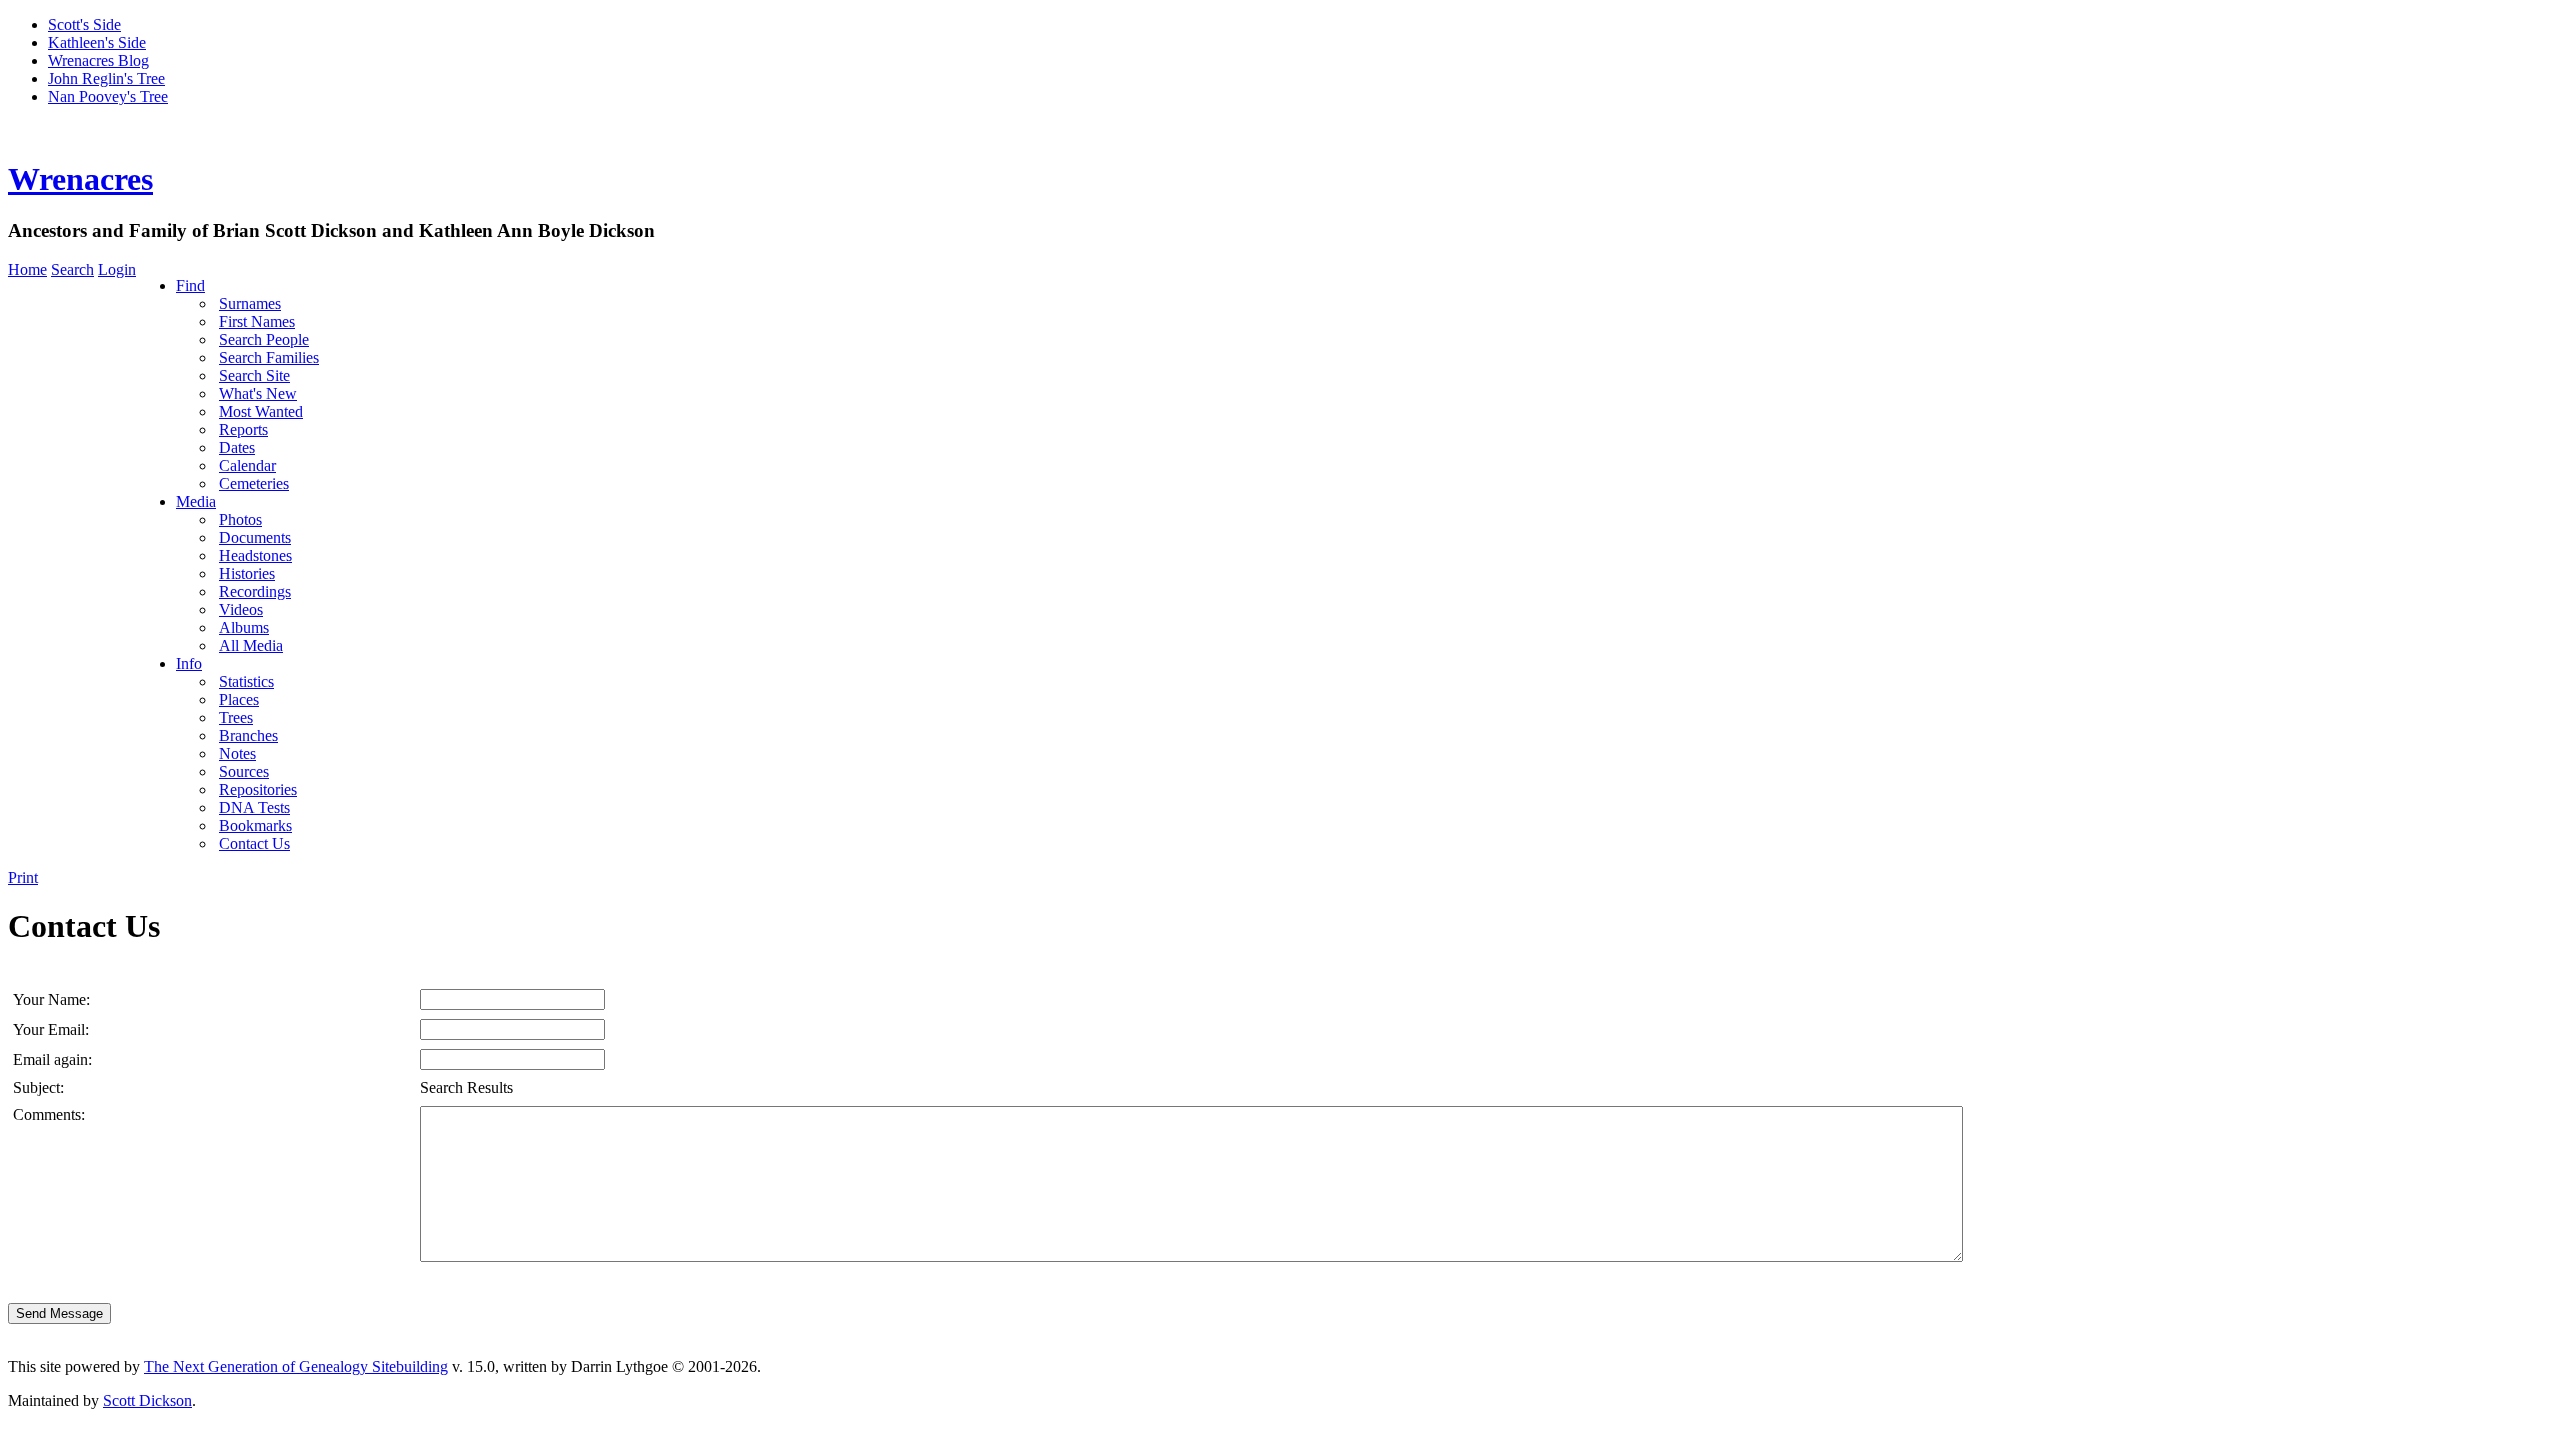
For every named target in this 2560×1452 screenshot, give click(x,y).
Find (190, 285)
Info (189, 663)
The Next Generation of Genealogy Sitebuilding (296, 1366)
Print (23, 877)
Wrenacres (80, 179)
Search (72, 269)
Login (117, 269)
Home (27, 269)
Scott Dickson (147, 1400)
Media (196, 501)
